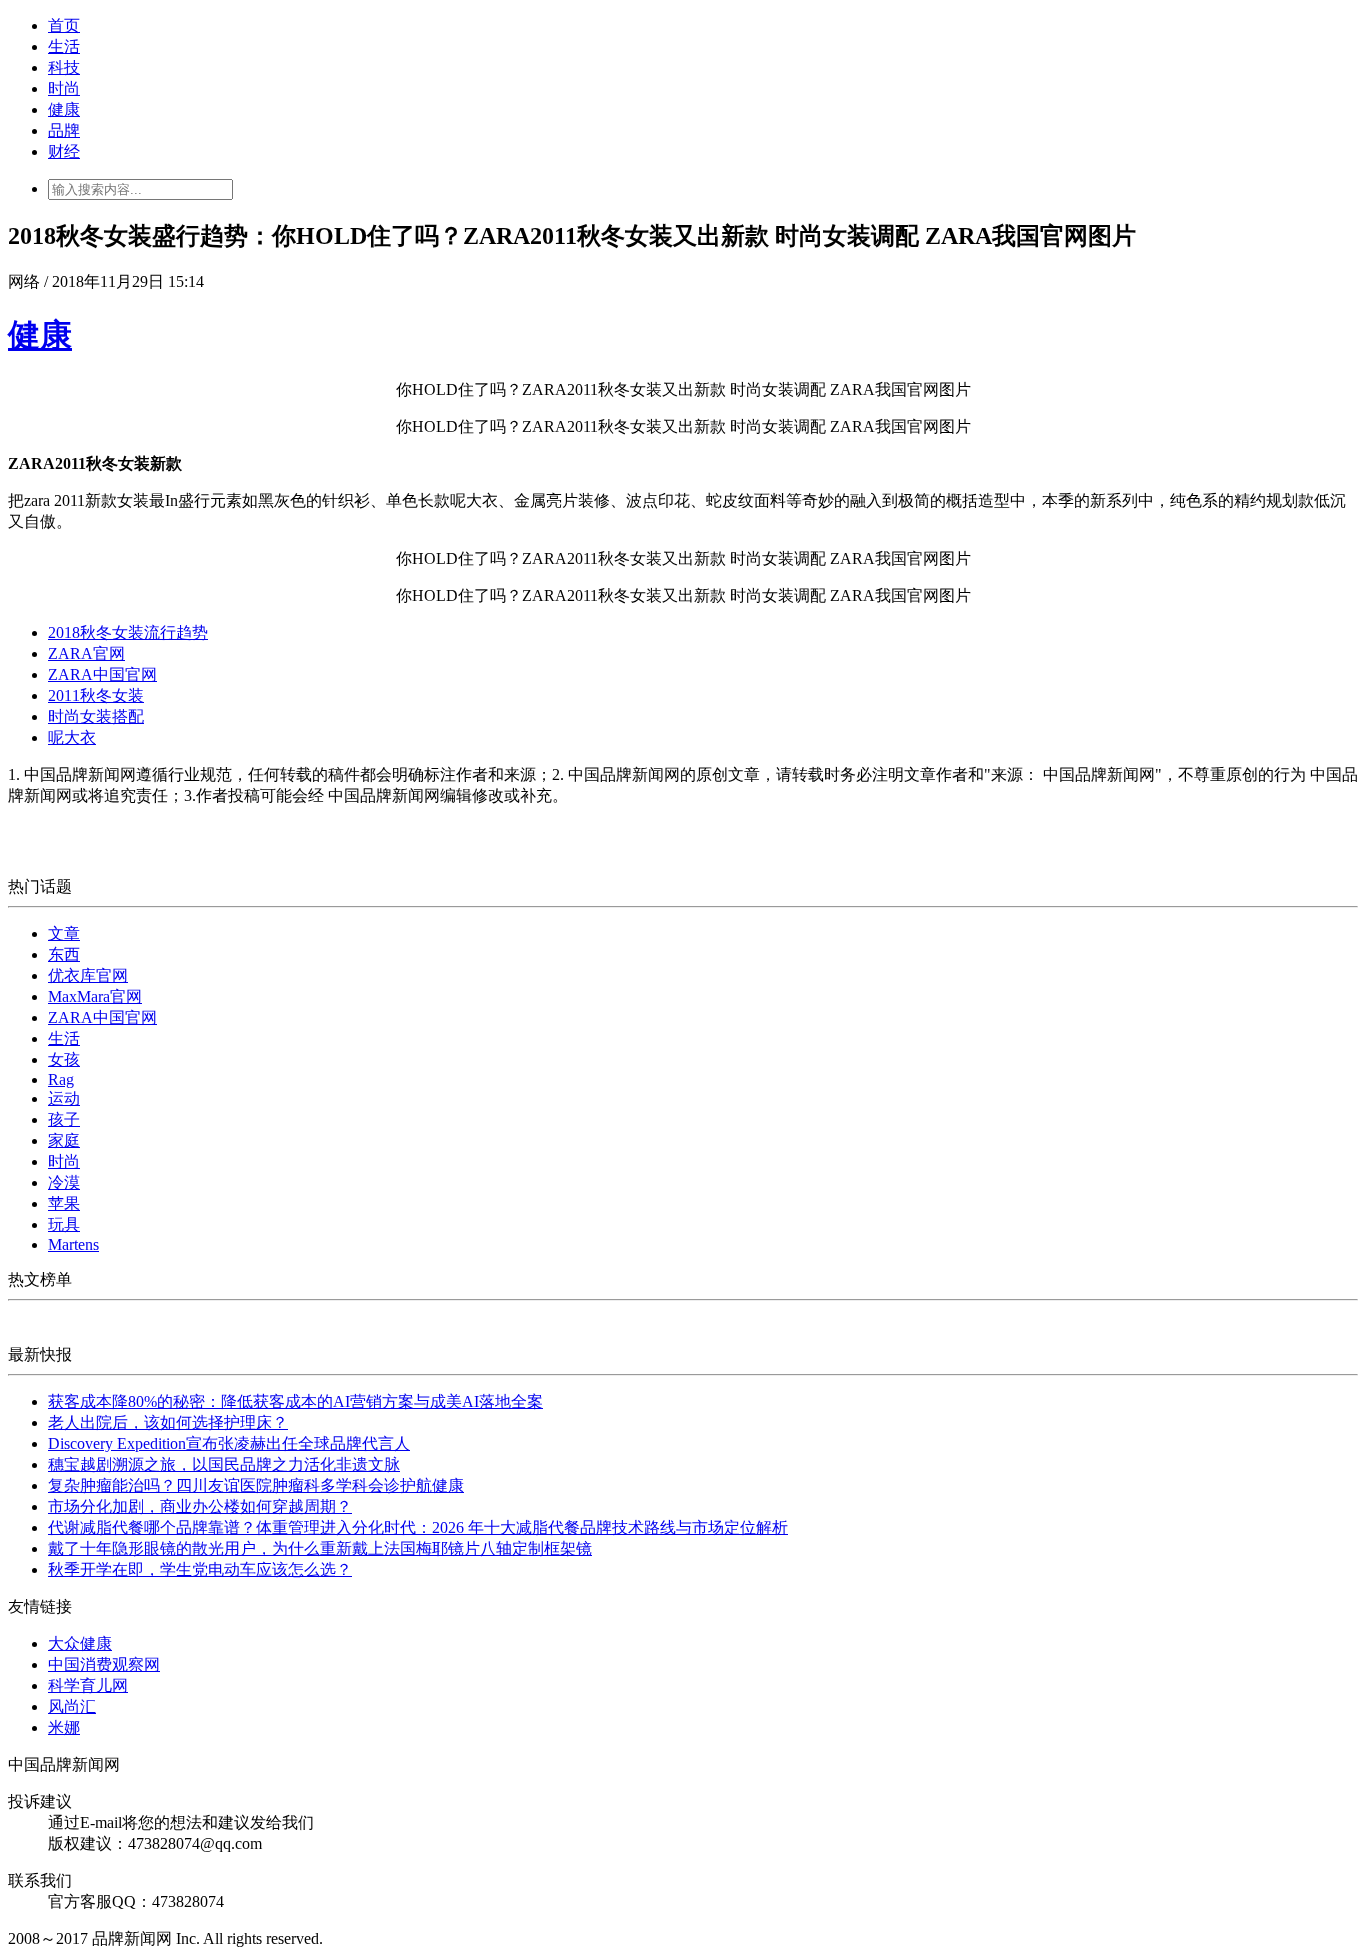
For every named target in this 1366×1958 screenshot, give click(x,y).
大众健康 (80, 1643)
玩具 (64, 1224)
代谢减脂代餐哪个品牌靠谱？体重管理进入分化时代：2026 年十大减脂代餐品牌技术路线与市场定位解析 (418, 1527)
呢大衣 (72, 737)
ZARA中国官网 (102, 674)
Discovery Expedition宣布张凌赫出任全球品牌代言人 (229, 1443)
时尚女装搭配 (96, 716)
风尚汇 (72, 1706)
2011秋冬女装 (96, 695)
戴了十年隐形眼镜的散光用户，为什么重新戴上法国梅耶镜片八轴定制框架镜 (320, 1548)
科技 (64, 67)
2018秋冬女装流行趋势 (128, 632)
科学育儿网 (88, 1685)
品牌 (64, 130)
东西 (64, 954)
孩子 (64, 1119)
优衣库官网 (88, 975)
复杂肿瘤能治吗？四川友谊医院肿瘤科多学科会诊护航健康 (256, 1485)
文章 (64, 933)
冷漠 (64, 1182)
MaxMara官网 (95, 996)
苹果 (64, 1203)
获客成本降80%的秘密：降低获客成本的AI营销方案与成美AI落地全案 (295, 1401)
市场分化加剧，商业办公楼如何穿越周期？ (200, 1506)
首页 (64, 25)
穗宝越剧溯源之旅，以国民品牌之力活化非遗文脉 (224, 1464)
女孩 (64, 1059)
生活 (64, 46)
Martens (73, 1244)
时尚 (64, 88)
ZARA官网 (86, 653)
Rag (61, 1079)
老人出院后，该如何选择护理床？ (168, 1422)
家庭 (64, 1140)
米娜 (64, 1727)
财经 (64, 151)
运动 (64, 1098)
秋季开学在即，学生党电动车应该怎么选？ (200, 1569)
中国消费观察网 (104, 1664)
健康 (64, 109)
